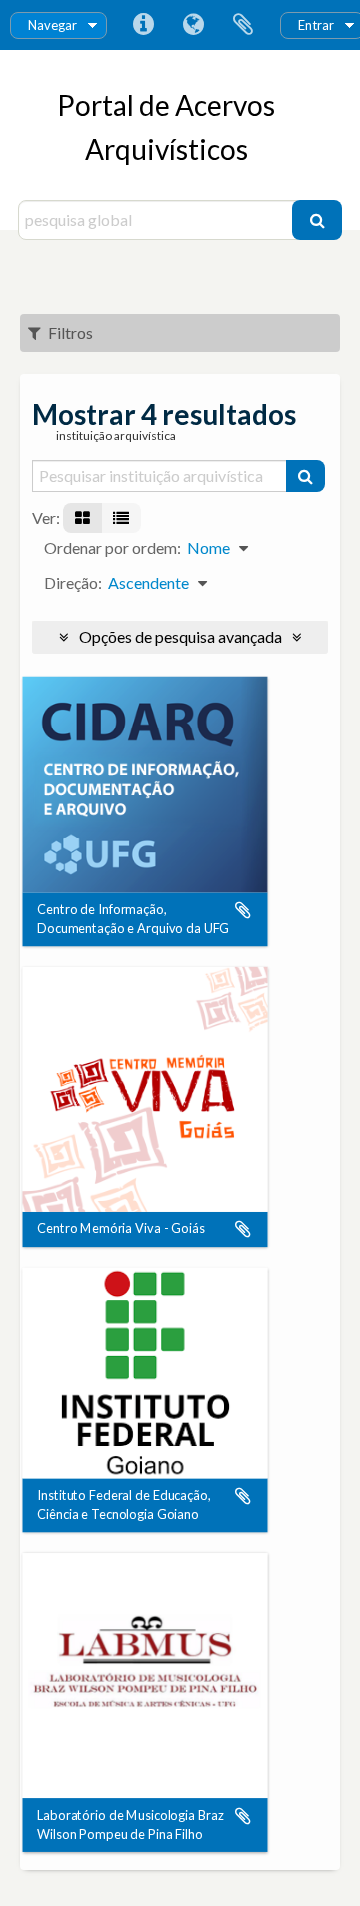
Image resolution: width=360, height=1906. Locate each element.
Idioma (193, 25)
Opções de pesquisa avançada (180, 636)
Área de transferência (243, 25)
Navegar (52, 25)
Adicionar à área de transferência (243, 910)
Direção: (73, 582)
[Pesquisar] (317, 220)
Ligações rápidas (143, 25)
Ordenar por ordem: (112, 547)
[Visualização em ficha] (82, 518)
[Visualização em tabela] (121, 518)
